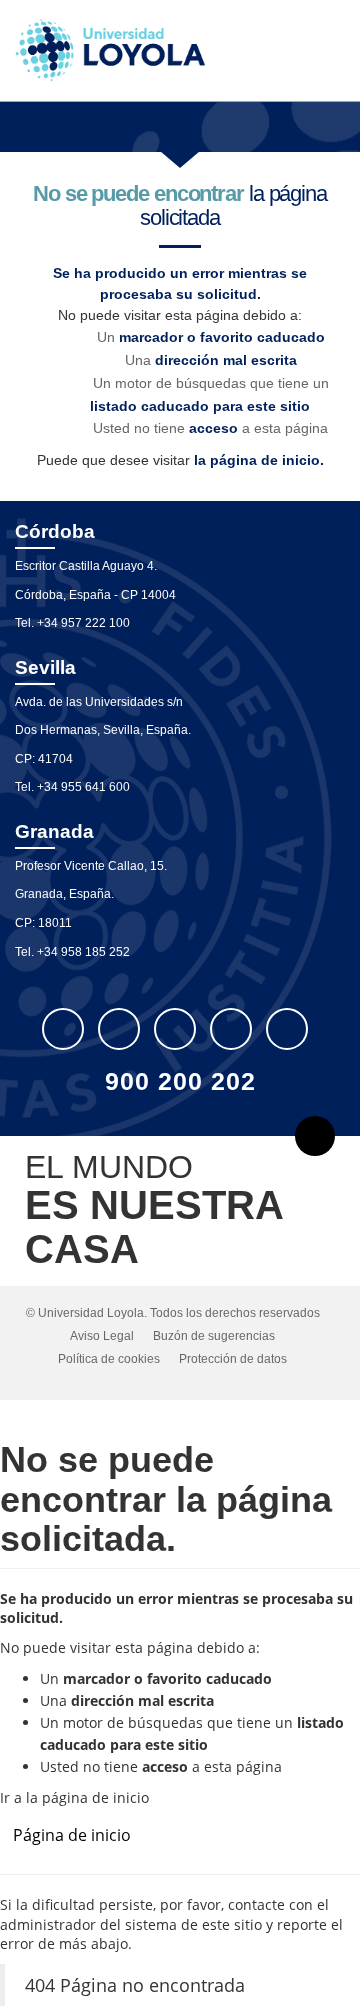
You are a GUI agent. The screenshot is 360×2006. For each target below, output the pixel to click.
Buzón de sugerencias (214, 1336)
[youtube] (231, 1029)
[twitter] (63, 1029)
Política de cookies (109, 1359)
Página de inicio (72, 1835)
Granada (54, 831)
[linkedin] (175, 1029)
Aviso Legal (102, 1336)
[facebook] (119, 1029)
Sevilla (45, 667)
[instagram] (287, 1029)
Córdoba (55, 531)
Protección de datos (233, 1359)
